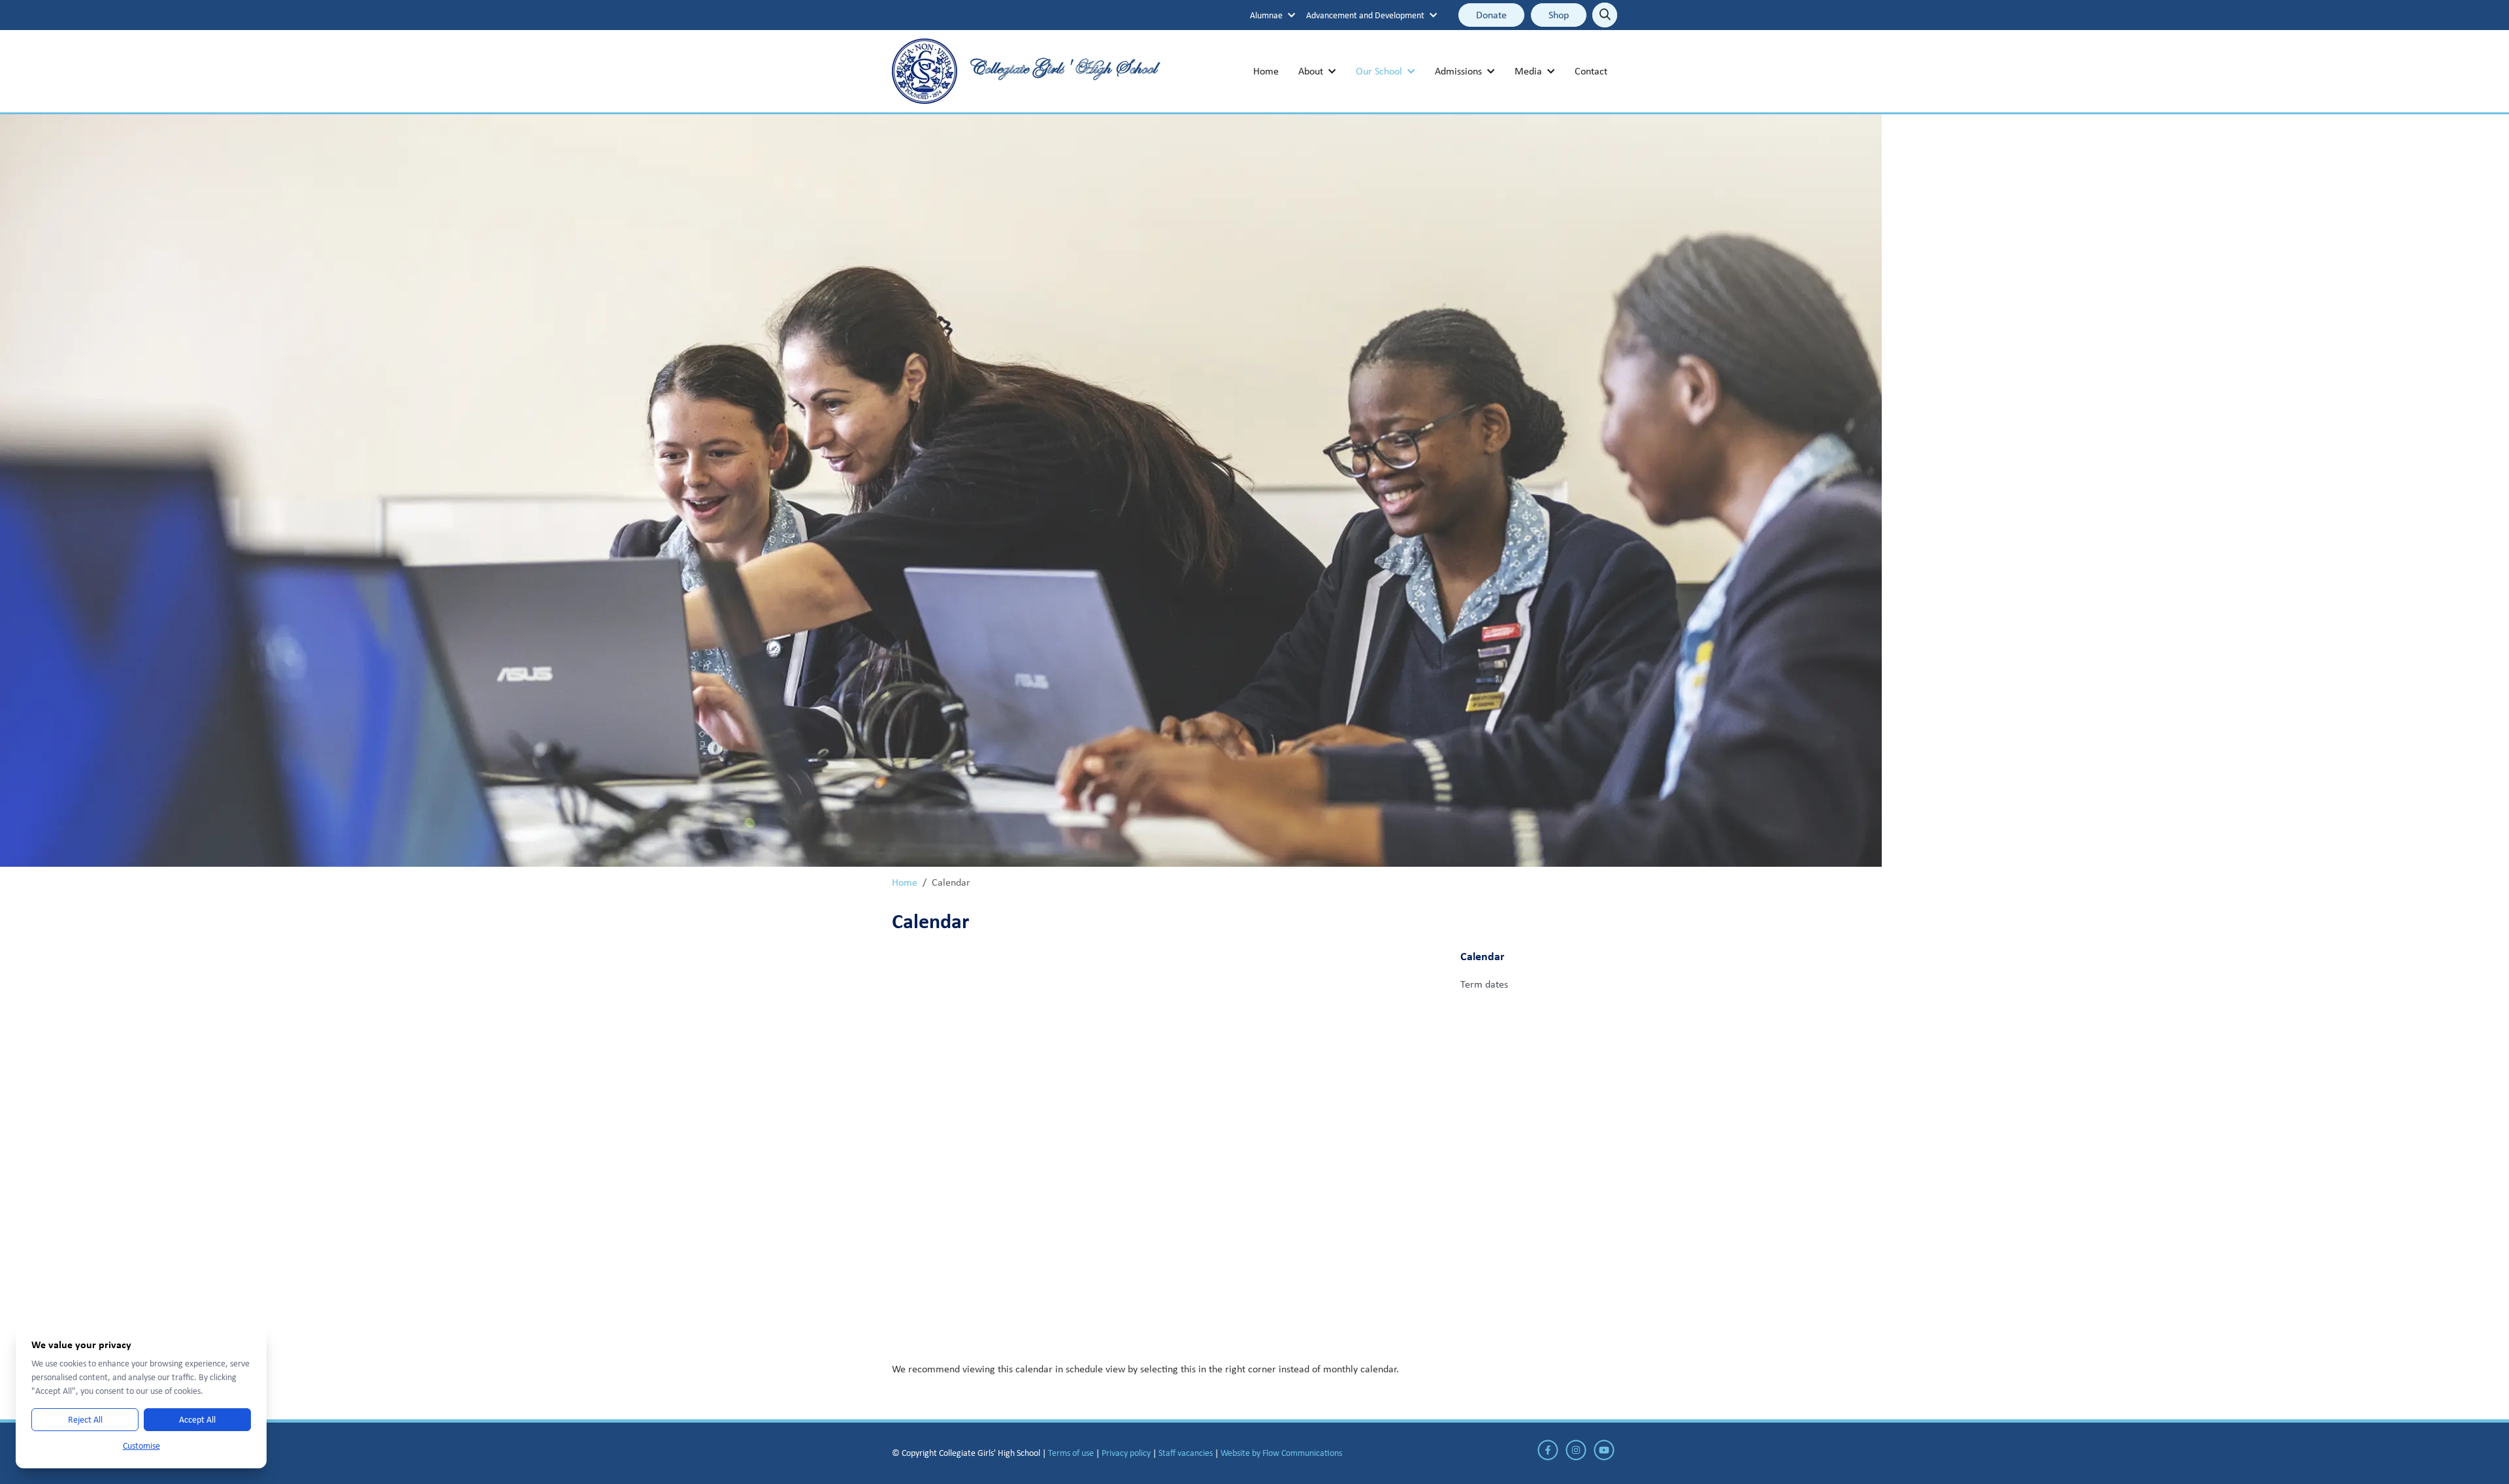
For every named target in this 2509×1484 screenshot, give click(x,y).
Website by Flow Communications (1281, 1453)
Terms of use (1071, 1453)
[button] (1273, 15)
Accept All (197, 1419)
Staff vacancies (1186, 1453)
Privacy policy (1126, 1453)
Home (905, 882)
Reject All (85, 1419)
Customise (141, 1445)
